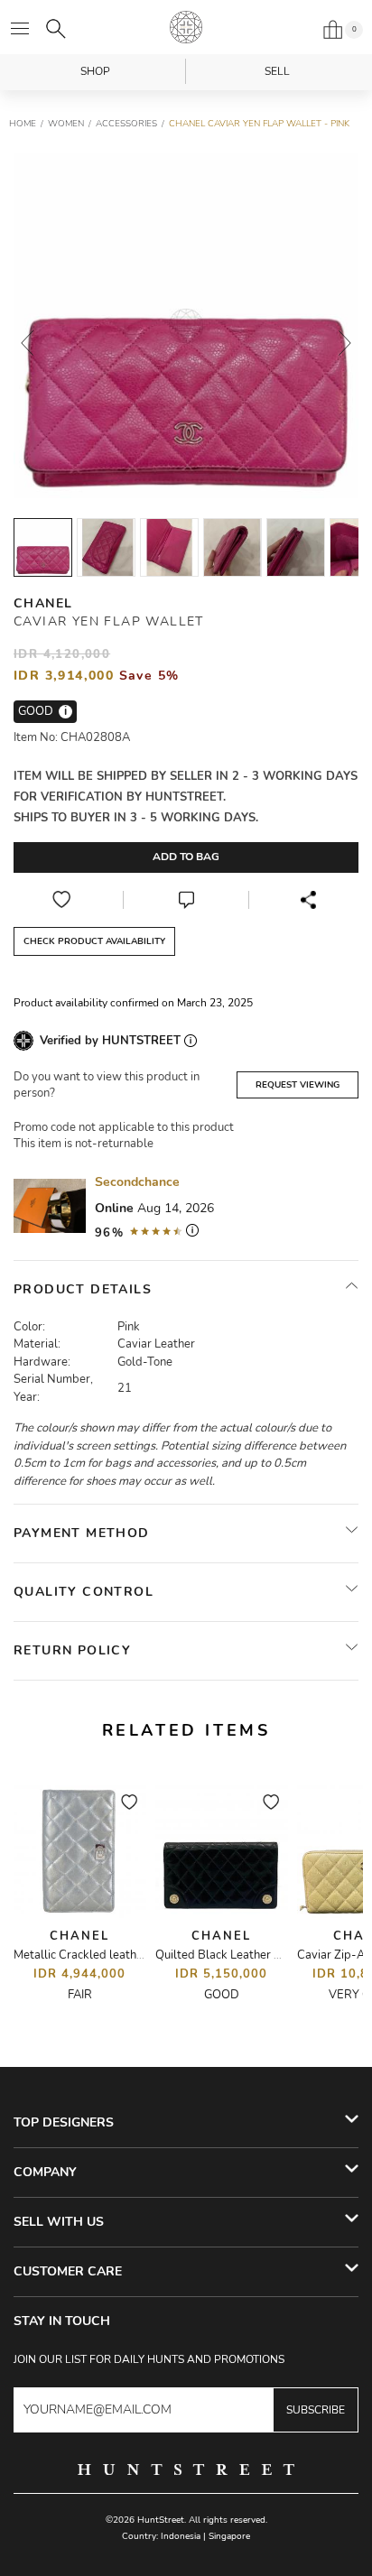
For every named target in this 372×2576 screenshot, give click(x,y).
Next (345, 343)
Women (66, 124)
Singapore (229, 2536)
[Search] (56, 29)
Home (23, 124)
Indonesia (181, 2536)
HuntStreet (186, 27)
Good (222, 1995)
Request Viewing (298, 1085)
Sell (277, 71)
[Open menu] (20, 29)
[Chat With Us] (186, 900)
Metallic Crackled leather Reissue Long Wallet (136, 1955)
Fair (80, 1995)
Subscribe (316, 2410)
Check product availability (94, 941)
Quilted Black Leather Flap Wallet (246, 1955)
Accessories (126, 124)
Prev (27, 343)
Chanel (43, 603)
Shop (95, 71)
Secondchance (137, 1182)
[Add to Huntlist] (61, 900)
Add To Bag (186, 857)
